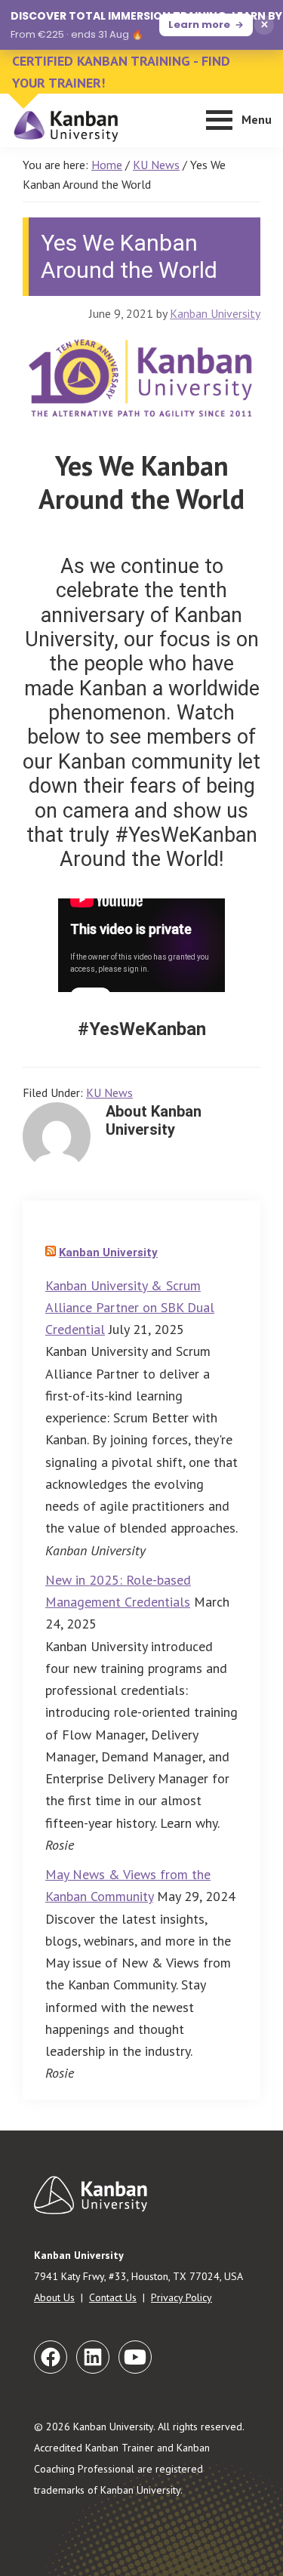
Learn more (199, 25)
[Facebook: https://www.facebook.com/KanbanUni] (51, 2357)
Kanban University (108, 1253)
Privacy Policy (181, 2297)
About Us (54, 2297)
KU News (109, 1092)
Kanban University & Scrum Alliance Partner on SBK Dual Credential (130, 1308)
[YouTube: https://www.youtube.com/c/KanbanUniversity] (135, 2357)
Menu (257, 119)
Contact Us (113, 2297)
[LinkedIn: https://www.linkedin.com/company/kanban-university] (93, 2357)
